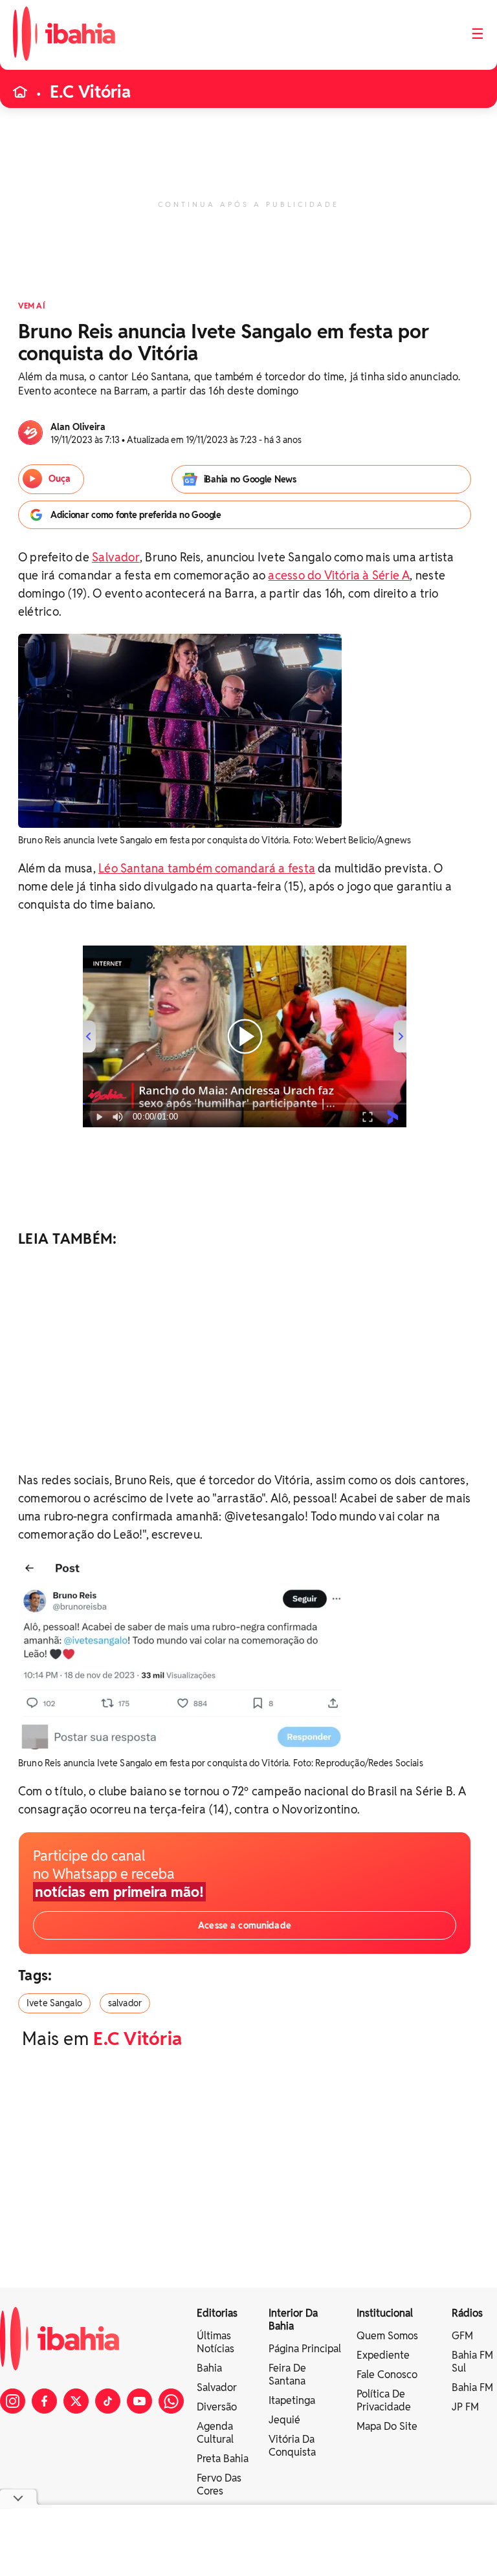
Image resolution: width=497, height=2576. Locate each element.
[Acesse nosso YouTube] (139, 2401)
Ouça (60, 479)
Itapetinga (292, 2400)
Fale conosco (387, 2375)
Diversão (217, 2407)
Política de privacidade (384, 2400)
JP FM (465, 2407)
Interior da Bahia (293, 2320)
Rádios (467, 2313)
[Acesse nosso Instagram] (13, 2401)
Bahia (209, 2368)
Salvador (116, 557)
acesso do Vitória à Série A (339, 575)
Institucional (385, 2313)
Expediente (383, 2355)
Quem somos (387, 2336)
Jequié (284, 2420)
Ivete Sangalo (54, 2003)
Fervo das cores (219, 2484)
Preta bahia (223, 2459)
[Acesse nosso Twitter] (76, 2401)
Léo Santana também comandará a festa (207, 868)
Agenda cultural (215, 2433)
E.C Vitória (90, 92)
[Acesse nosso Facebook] (44, 2401)
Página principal (305, 2349)
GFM (462, 2336)
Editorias (217, 2313)
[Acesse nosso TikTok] (108, 2401)
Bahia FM (472, 2387)
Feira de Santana (287, 2375)
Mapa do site (387, 2426)
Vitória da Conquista (292, 2446)
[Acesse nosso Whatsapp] (171, 2401)
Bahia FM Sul (472, 2362)
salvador (125, 2003)
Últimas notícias (215, 2342)
